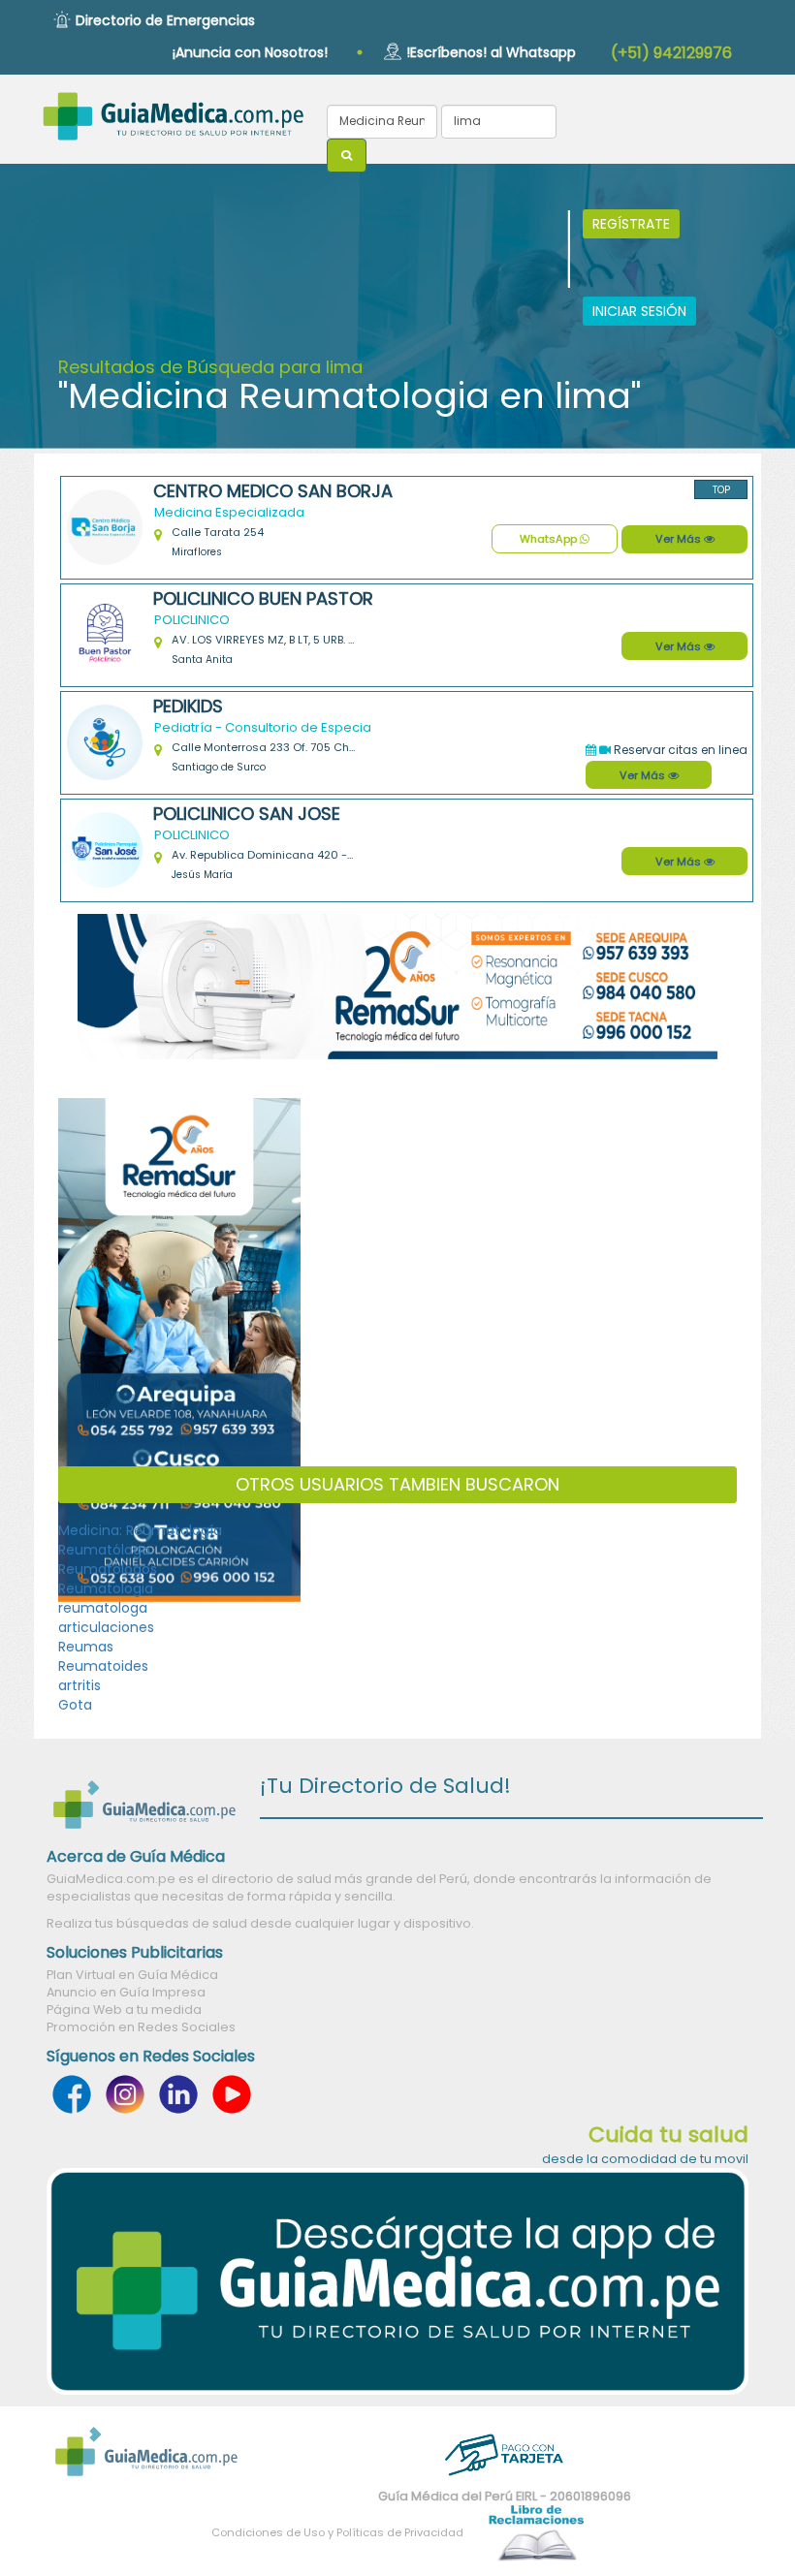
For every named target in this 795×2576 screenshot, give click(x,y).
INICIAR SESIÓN (639, 311)
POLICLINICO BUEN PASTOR (263, 599)
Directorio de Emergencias (165, 20)
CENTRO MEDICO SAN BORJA (273, 491)
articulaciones (106, 1627)
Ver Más (680, 539)
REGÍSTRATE (631, 224)
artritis (79, 1685)
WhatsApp (550, 539)
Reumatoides (103, 1666)
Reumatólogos (108, 1569)
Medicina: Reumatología (140, 1530)
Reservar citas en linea (679, 750)
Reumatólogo (104, 1550)
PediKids (188, 707)
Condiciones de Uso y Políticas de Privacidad (337, 2532)
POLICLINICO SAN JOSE (247, 814)
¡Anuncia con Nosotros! (250, 52)
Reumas (86, 1647)
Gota (75, 1705)
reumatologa (103, 1608)
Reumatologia (106, 1588)
